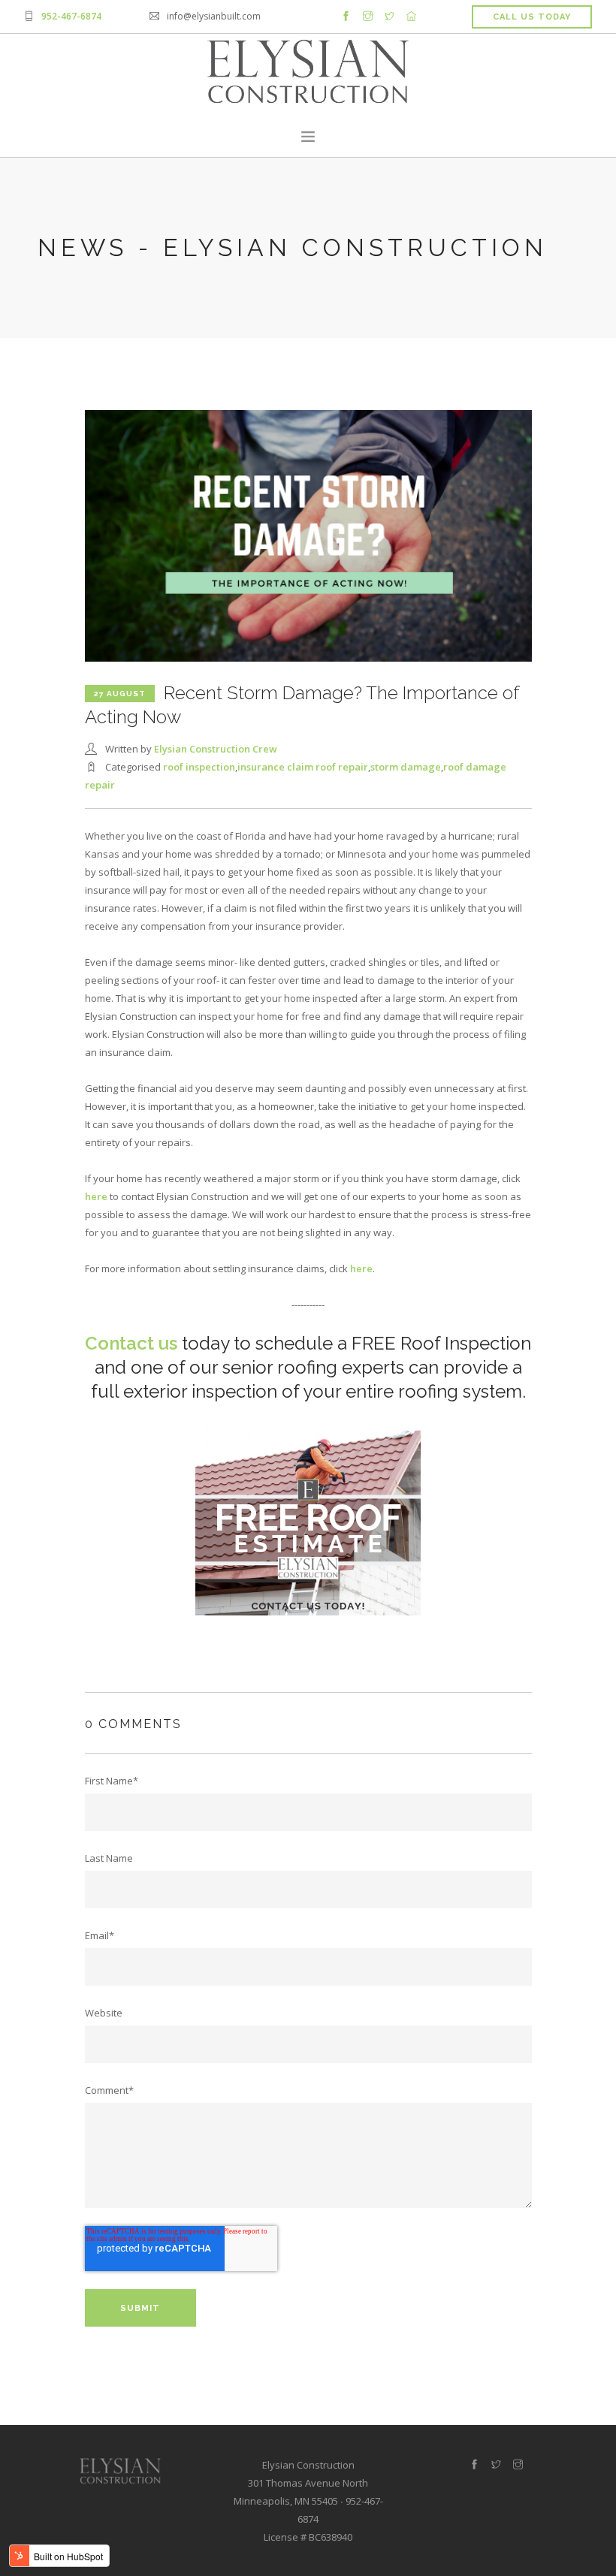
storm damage (406, 767)
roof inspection (199, 767)
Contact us (131, 1343)
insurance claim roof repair (303, 767)
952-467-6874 (71, 16)
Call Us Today (532, 17)
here (96, 1196)
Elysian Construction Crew (216, 749)
